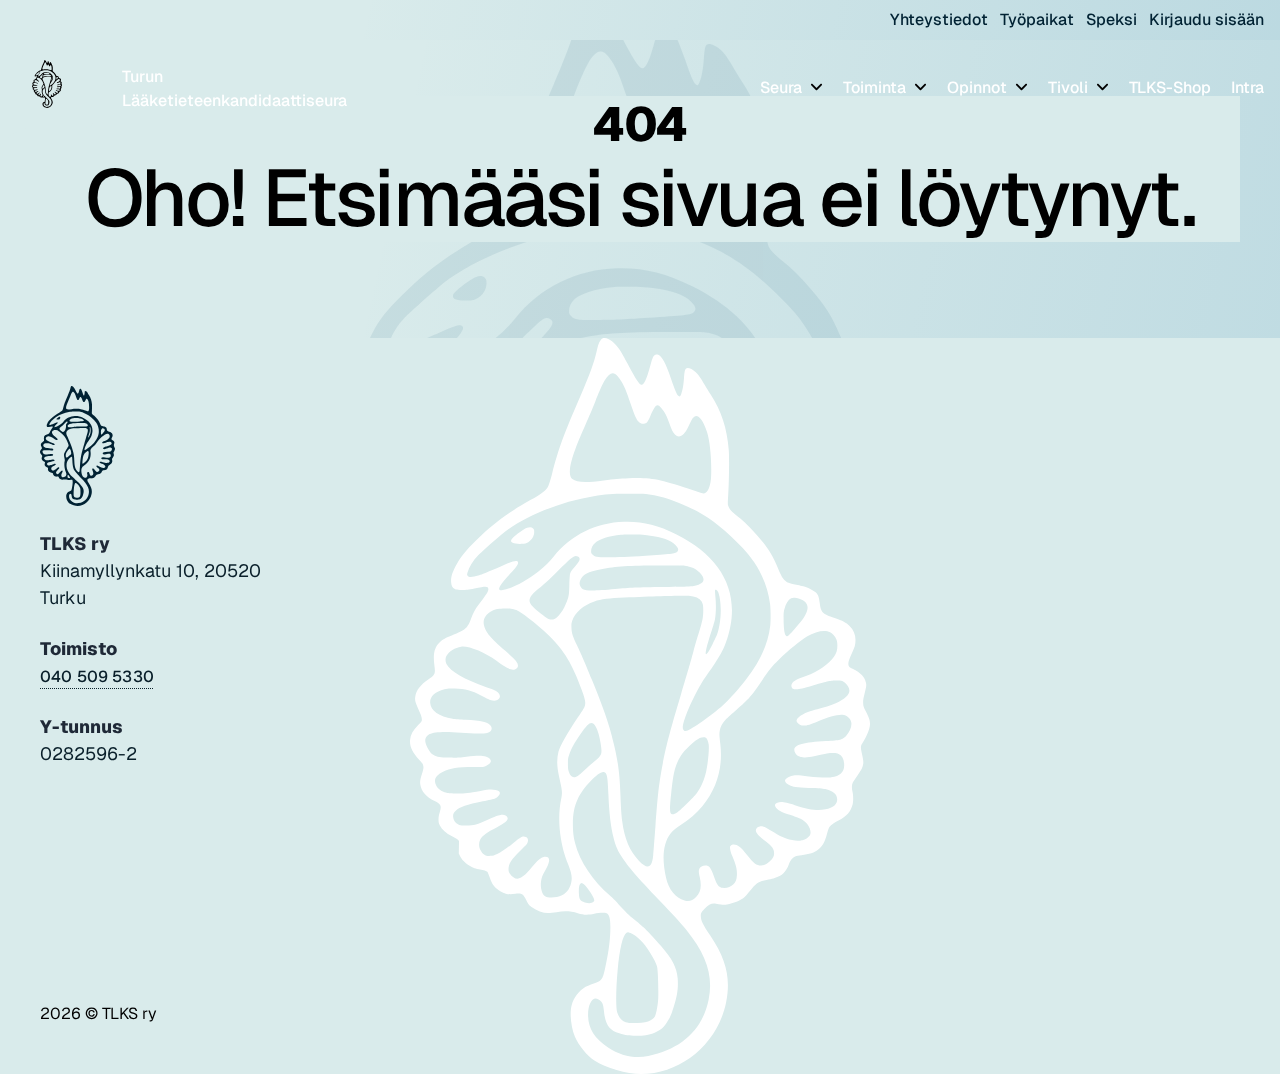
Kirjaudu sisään (1206, 19)
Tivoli (1070, 87)
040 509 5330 (97, 676)
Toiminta (876, 87)
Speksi (1111, 19)
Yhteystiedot (939, 19)
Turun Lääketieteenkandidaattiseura (234, 88)
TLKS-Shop (1170, 87)
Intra (1247, 87)
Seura (783, 87)
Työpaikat (1037, 19)
